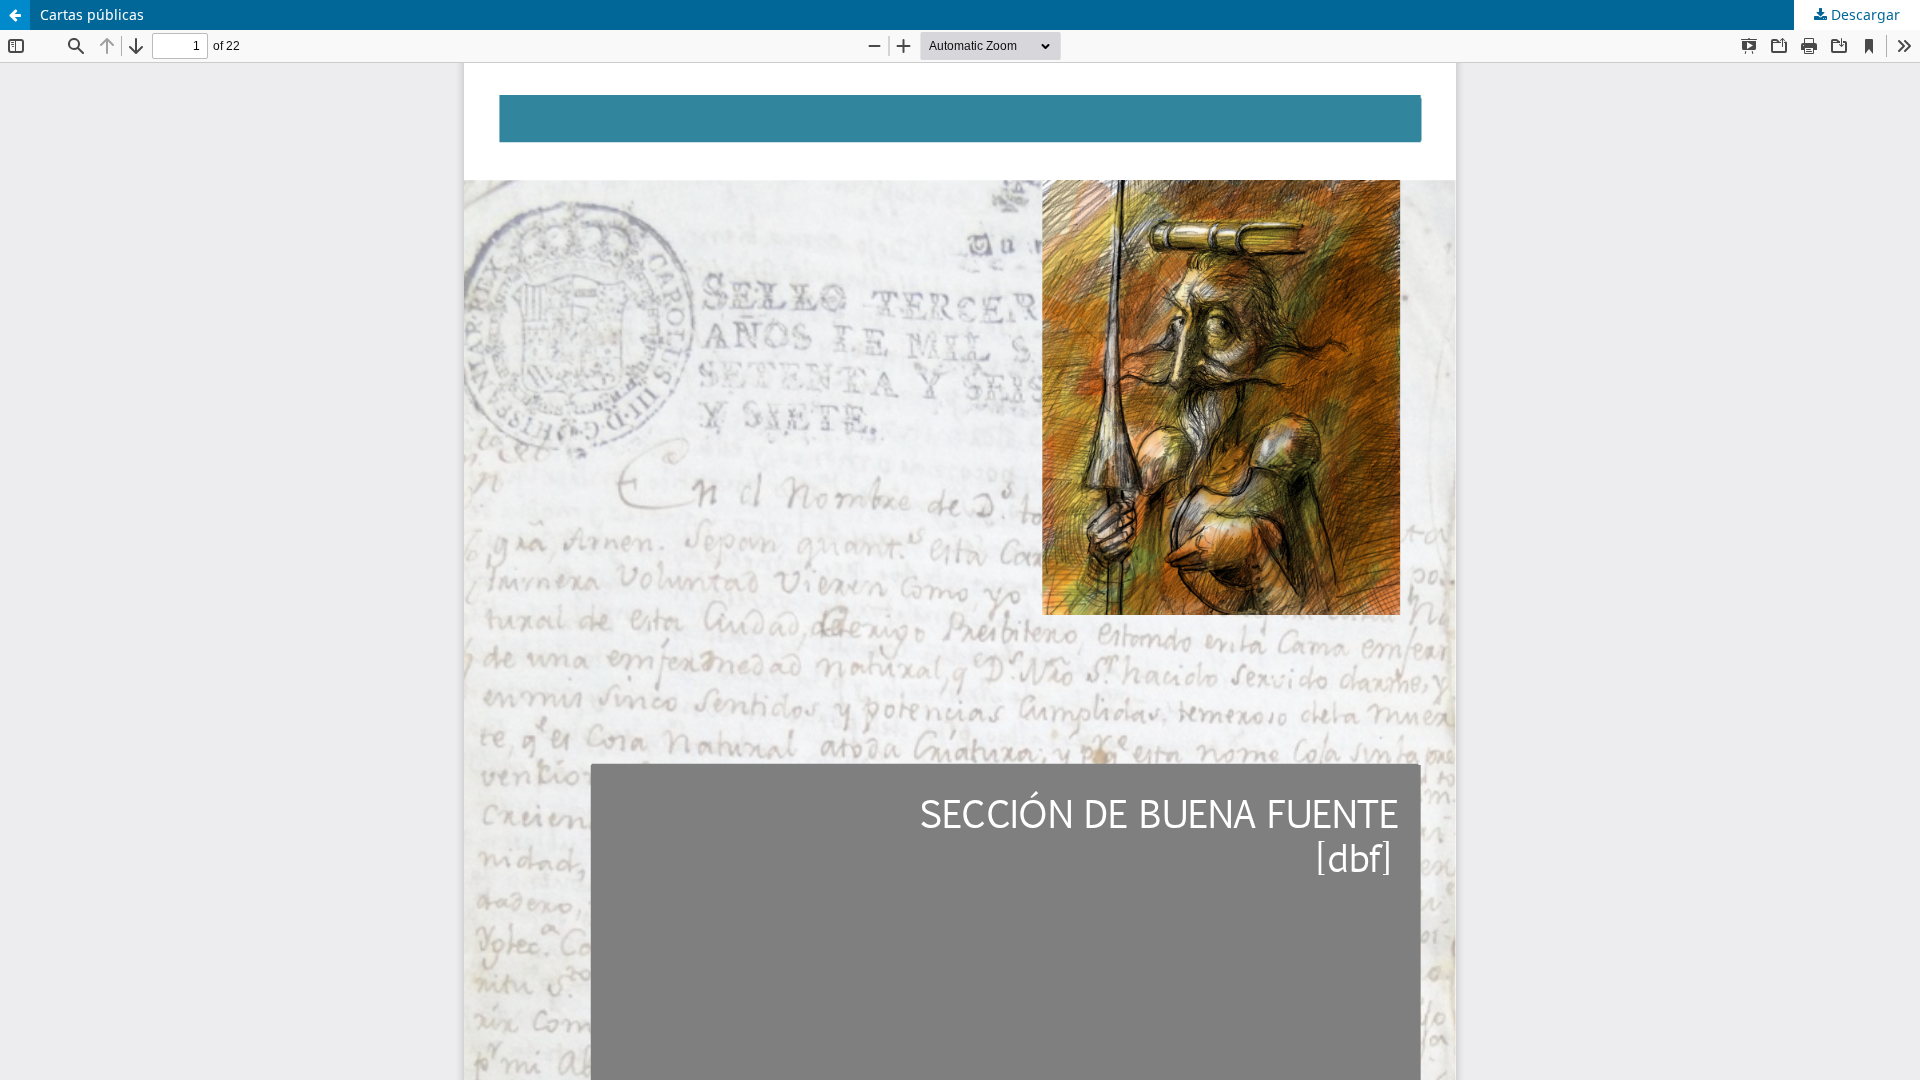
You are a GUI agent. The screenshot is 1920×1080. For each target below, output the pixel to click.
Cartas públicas (92, 14)
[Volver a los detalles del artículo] (15, 15)
